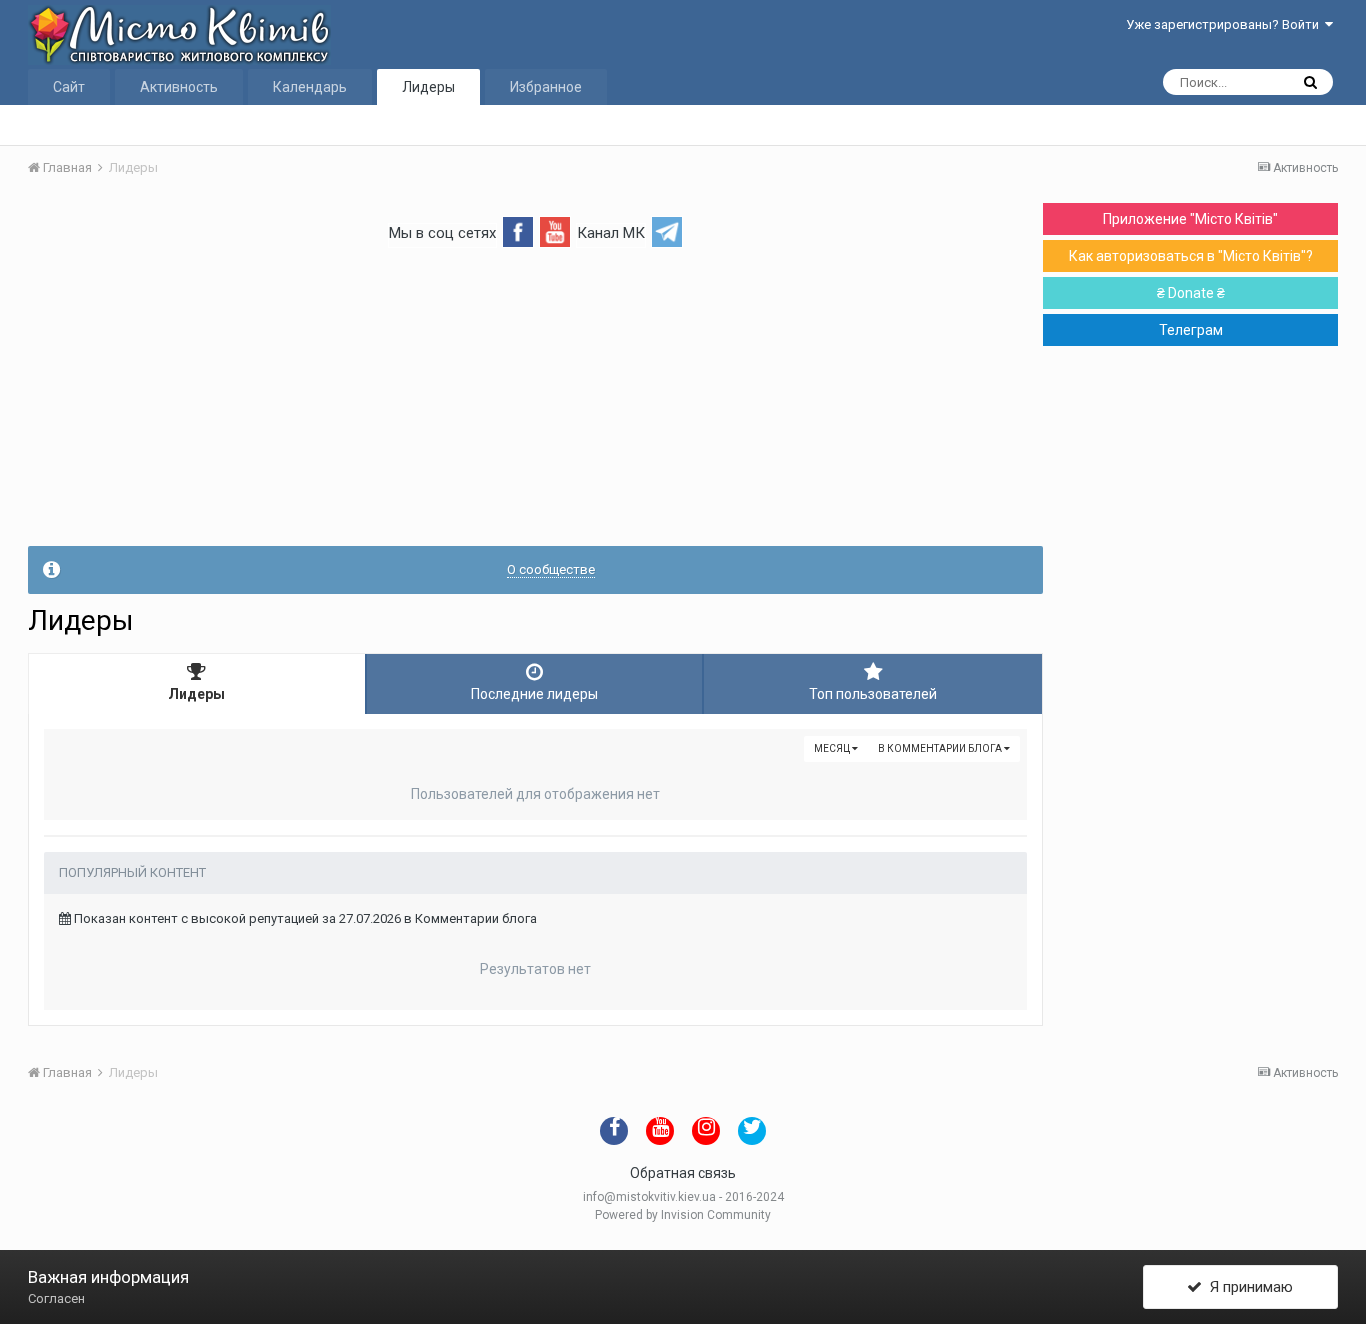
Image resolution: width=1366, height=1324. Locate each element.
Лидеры (428, 87)
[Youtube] (555, 230)
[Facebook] (518, 230)
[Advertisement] (536, 406)
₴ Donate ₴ (1191, 293)
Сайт (69, 87)
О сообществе (551, 569)
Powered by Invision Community (683, 1215)
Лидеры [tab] (196, 694)
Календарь (310, 87)
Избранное (546, 87)
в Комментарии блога (941, 748)
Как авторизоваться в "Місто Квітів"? (1191, 256)
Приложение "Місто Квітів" (1190, 219)
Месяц (833, 748)
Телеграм (1191, 330)
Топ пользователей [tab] (873, 694)
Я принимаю (1247, 1287)
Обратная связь (683, 1173)
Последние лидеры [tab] (534, 694)
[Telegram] (667, 230)
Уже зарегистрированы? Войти (1225, 24)
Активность (179, 87)
